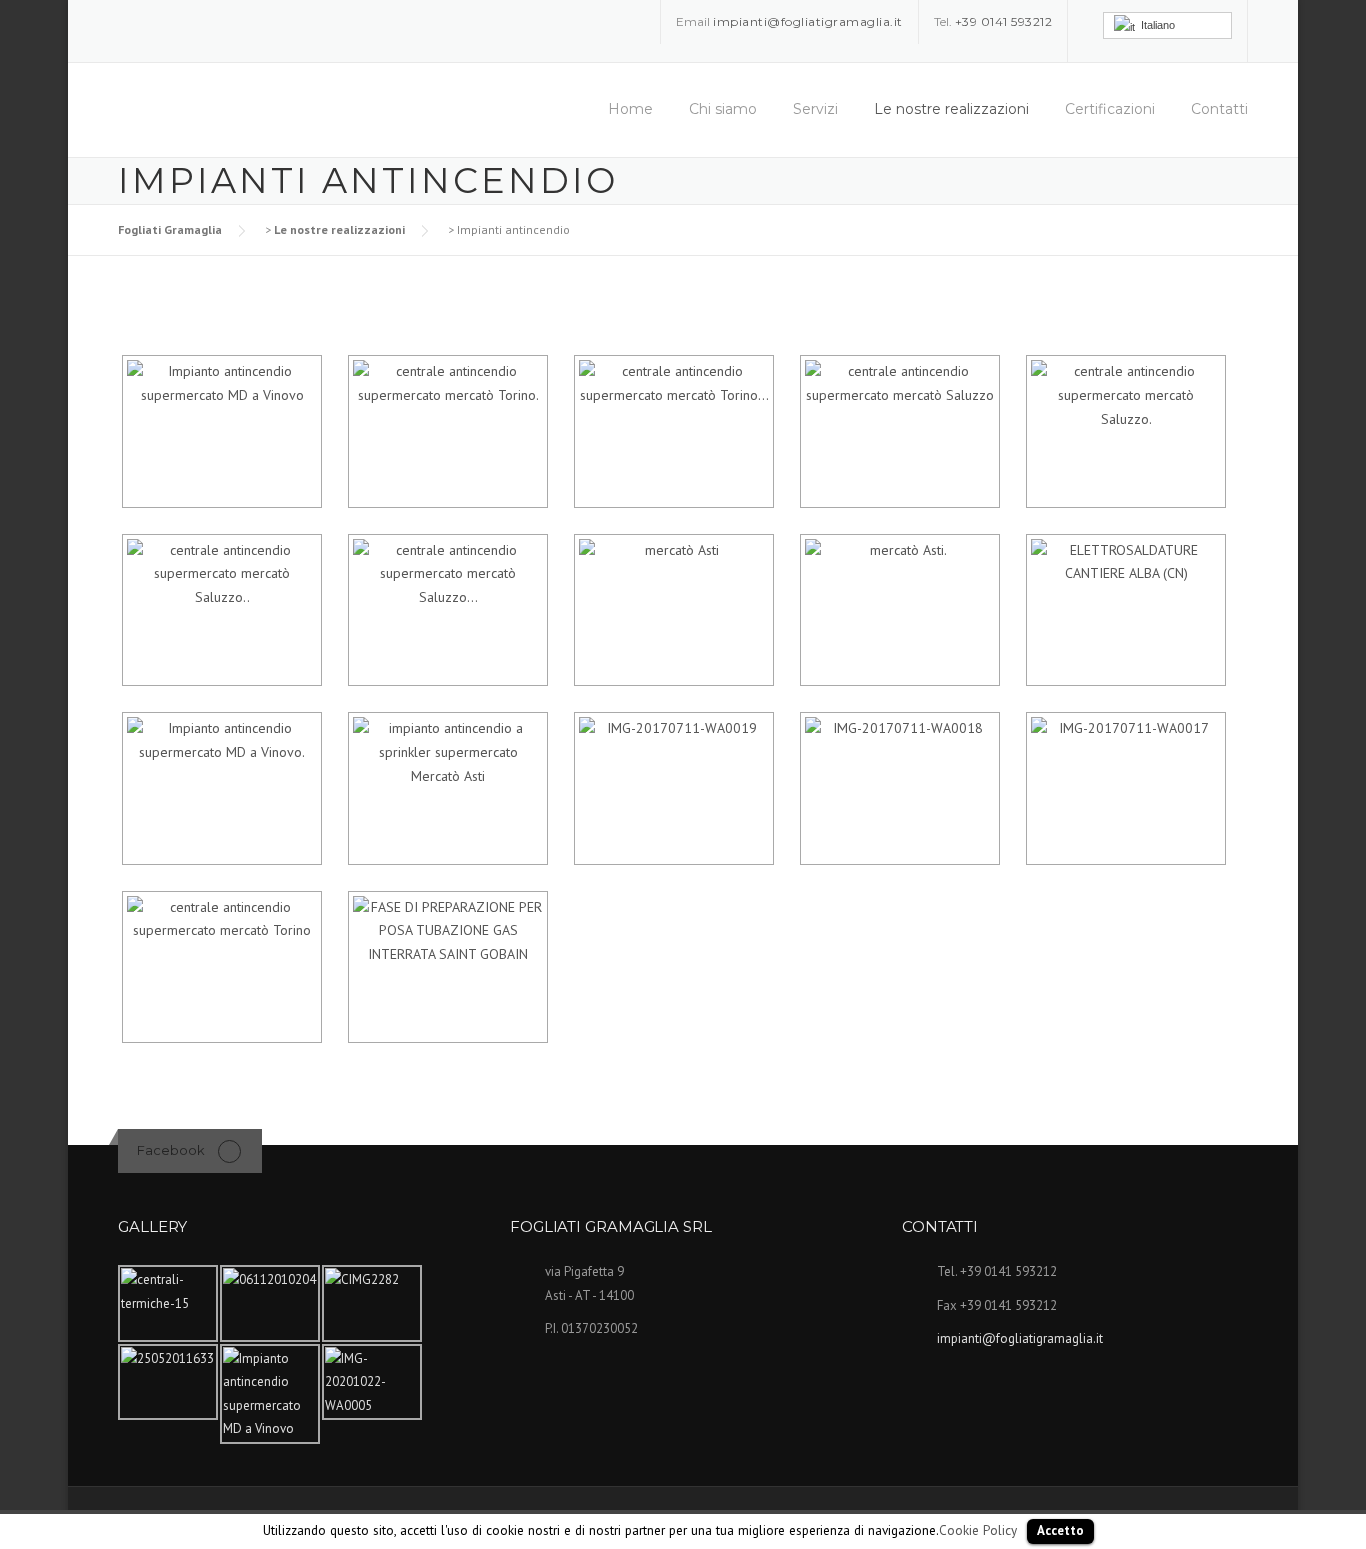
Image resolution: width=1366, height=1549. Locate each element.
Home (630, 109)
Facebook (171, 1150)
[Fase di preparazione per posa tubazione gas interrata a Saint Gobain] (446, 967)
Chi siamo (723, 109)
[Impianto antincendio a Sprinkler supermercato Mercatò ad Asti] (446, 788)
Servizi (815, 109)
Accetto (1060, 1530)
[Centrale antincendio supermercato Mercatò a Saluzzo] (898, 431)
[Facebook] (229, 1150)
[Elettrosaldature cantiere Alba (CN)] (1124, 610)
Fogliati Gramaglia (170, 229)
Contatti (1219, 109)
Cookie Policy (978, 1530)
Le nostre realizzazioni (951, 109)
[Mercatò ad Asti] (672, 610)
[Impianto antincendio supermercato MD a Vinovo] (220, 431)
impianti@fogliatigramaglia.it (1020, 1338)
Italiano (1155, 25)
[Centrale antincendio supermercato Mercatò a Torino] (446, 431)
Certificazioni (1110, 109)
